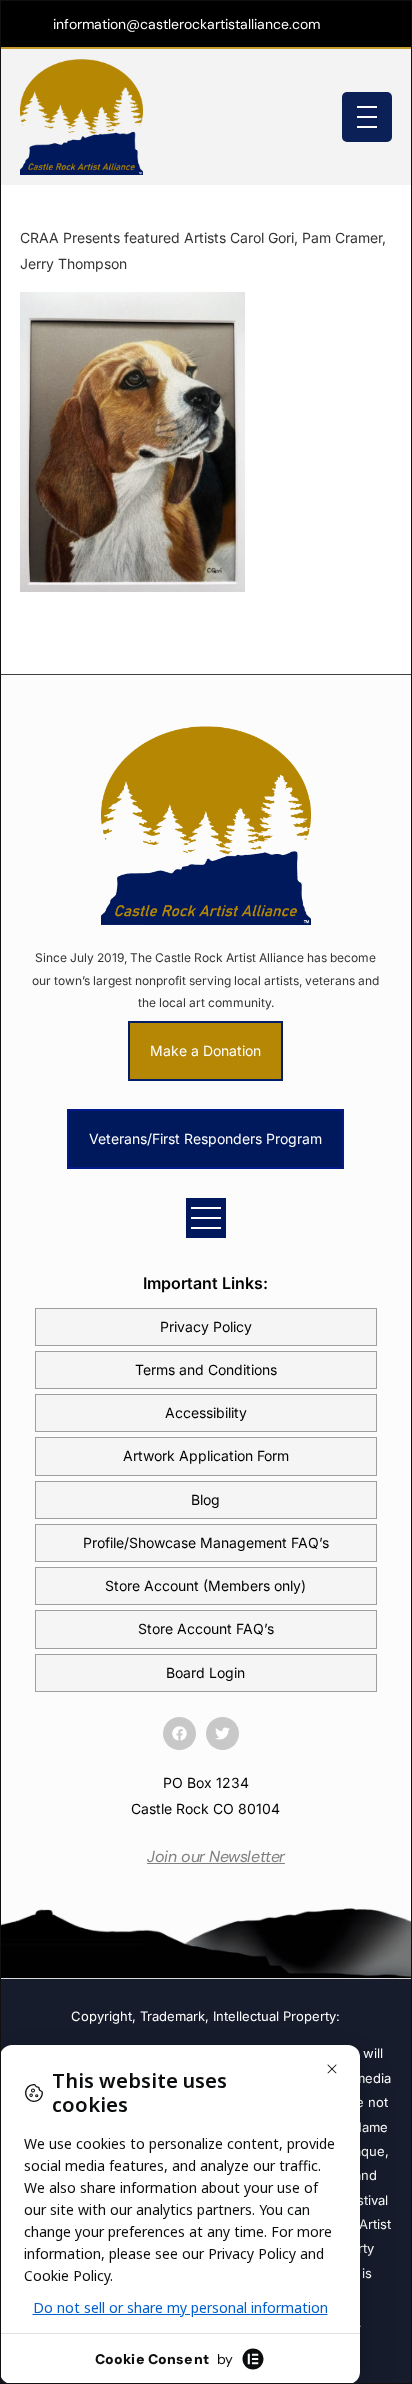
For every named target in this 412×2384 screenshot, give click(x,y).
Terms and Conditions (206, 1369)
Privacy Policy (206, 1326)
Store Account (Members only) (205, 1585)
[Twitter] (222, 1733)
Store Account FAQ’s (206, 1628)
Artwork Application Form (206, 1455)
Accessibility (206, 1412)
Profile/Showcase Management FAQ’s (206, 1542)
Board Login (205, 1672)
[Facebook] (179, 1733)
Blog (205, 1499)
